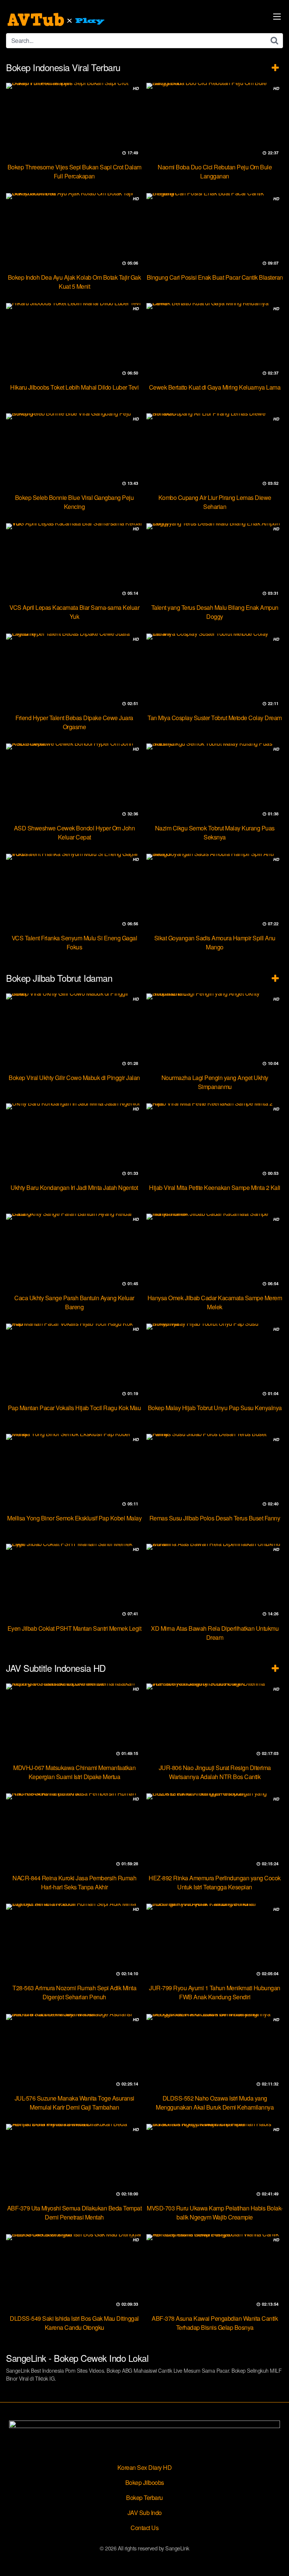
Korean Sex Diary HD (145, 2467)
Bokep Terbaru (144, 2498)
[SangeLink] (57, 20)
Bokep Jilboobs (145, 2482)
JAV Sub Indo (145, 2513)
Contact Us (144, 2528)
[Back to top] (276, 2559)
